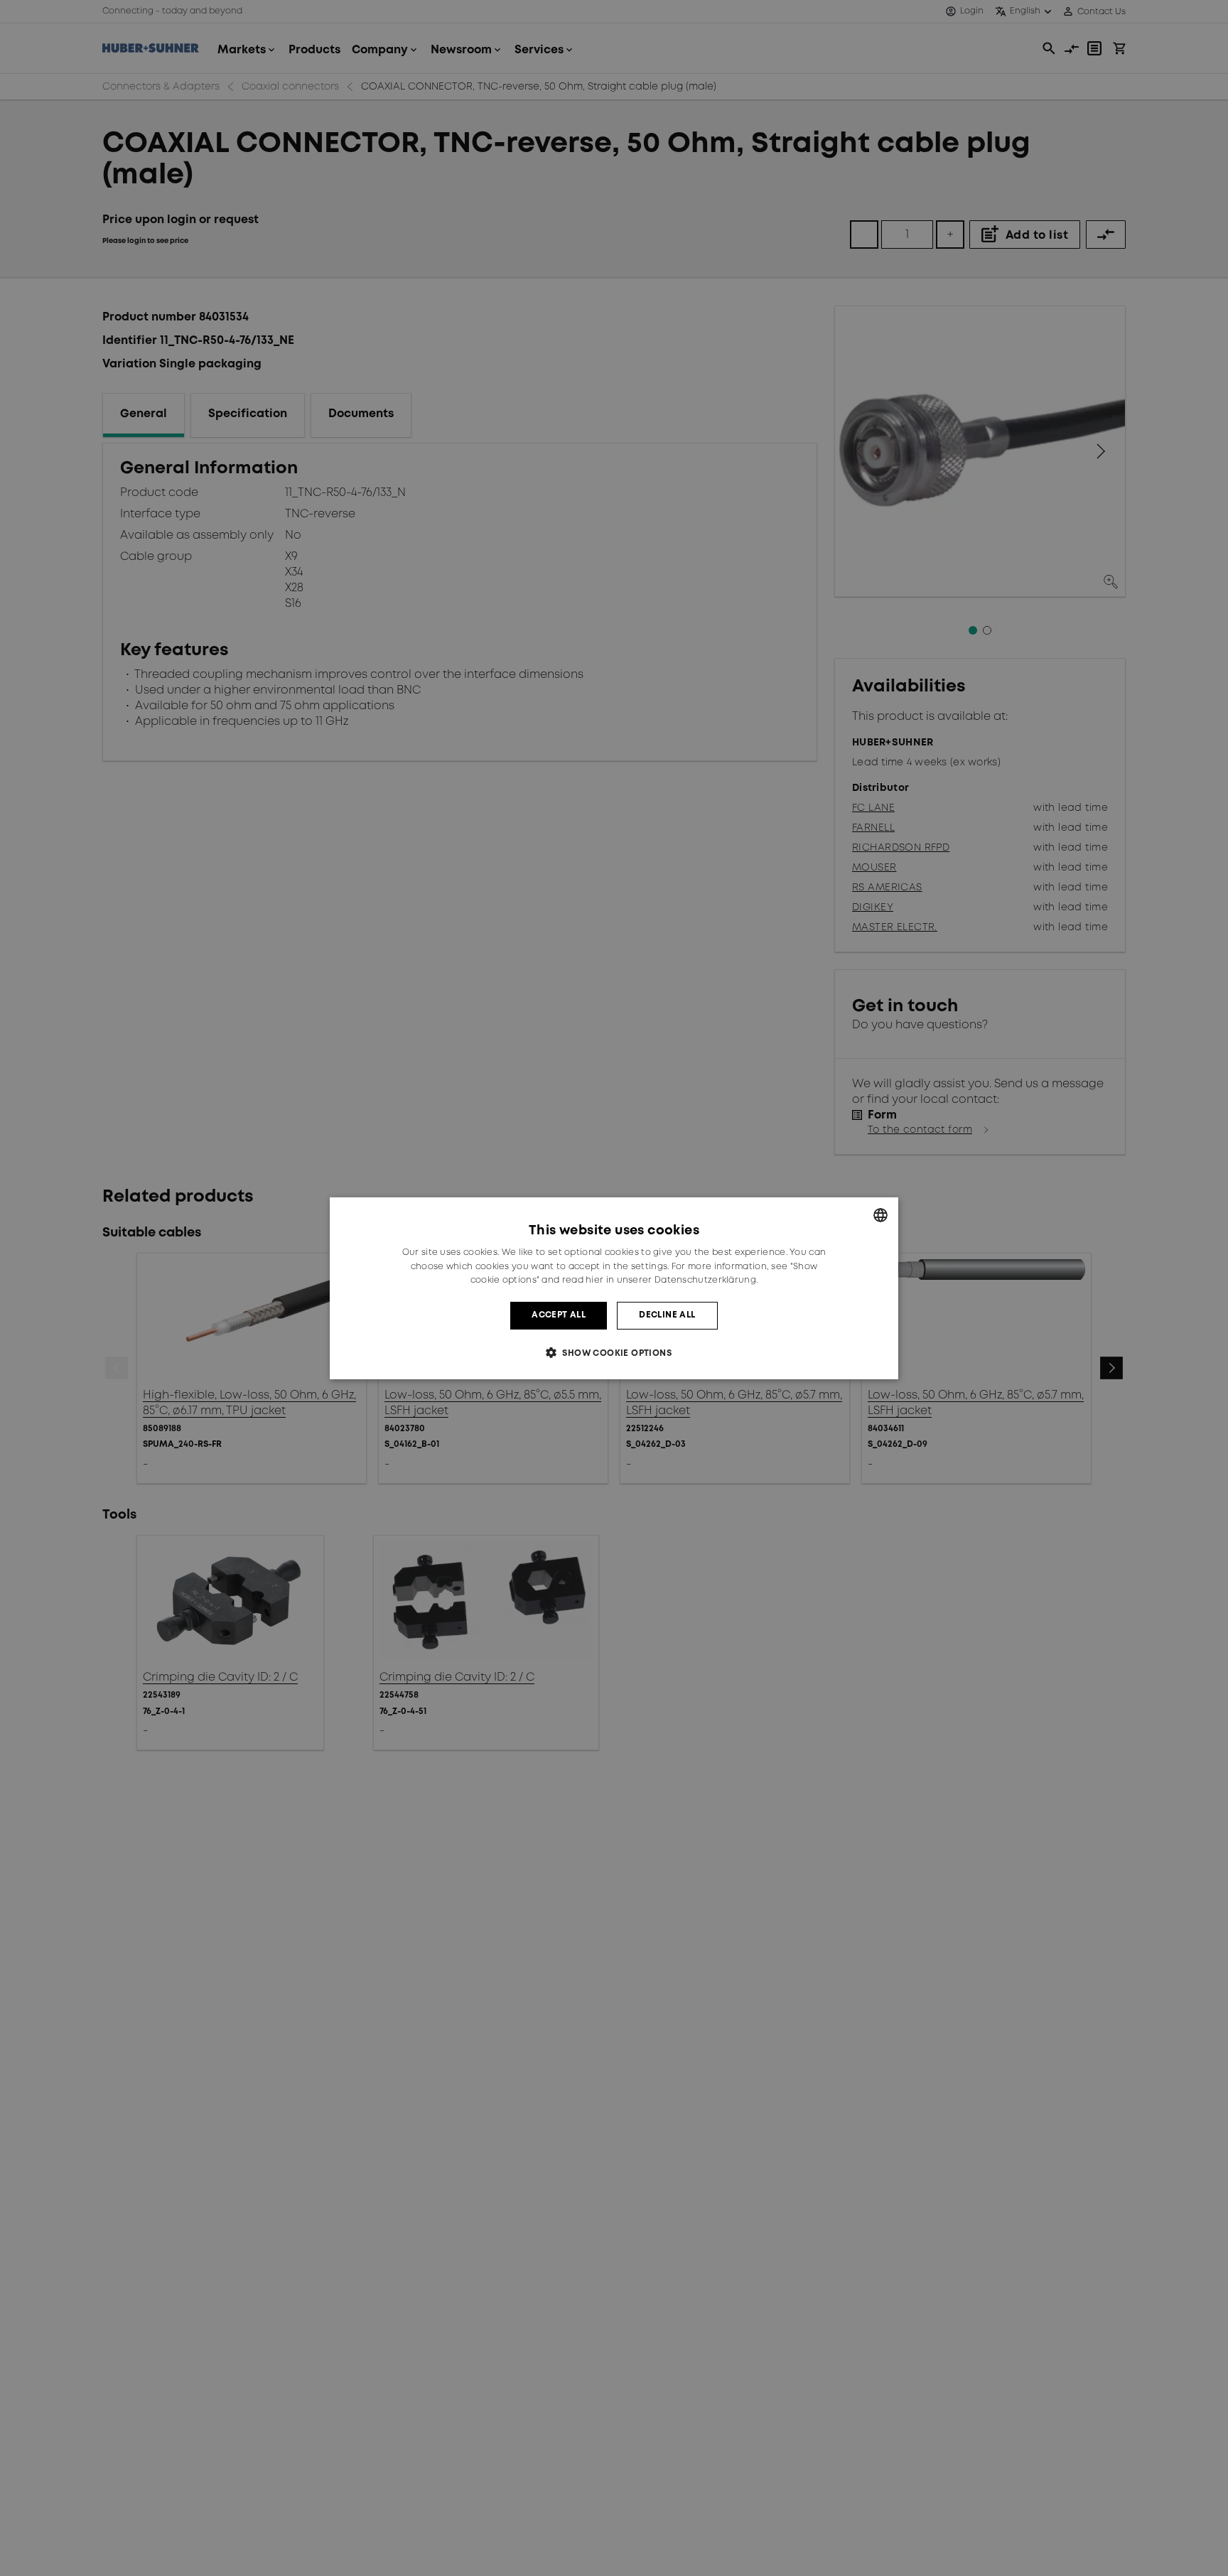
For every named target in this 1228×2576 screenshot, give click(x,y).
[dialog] (614, 1288)
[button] (614, 1353)
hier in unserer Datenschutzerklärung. (672, 1280)
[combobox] (880, 1214)
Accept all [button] (559, 1315)
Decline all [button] (667, 1315)
